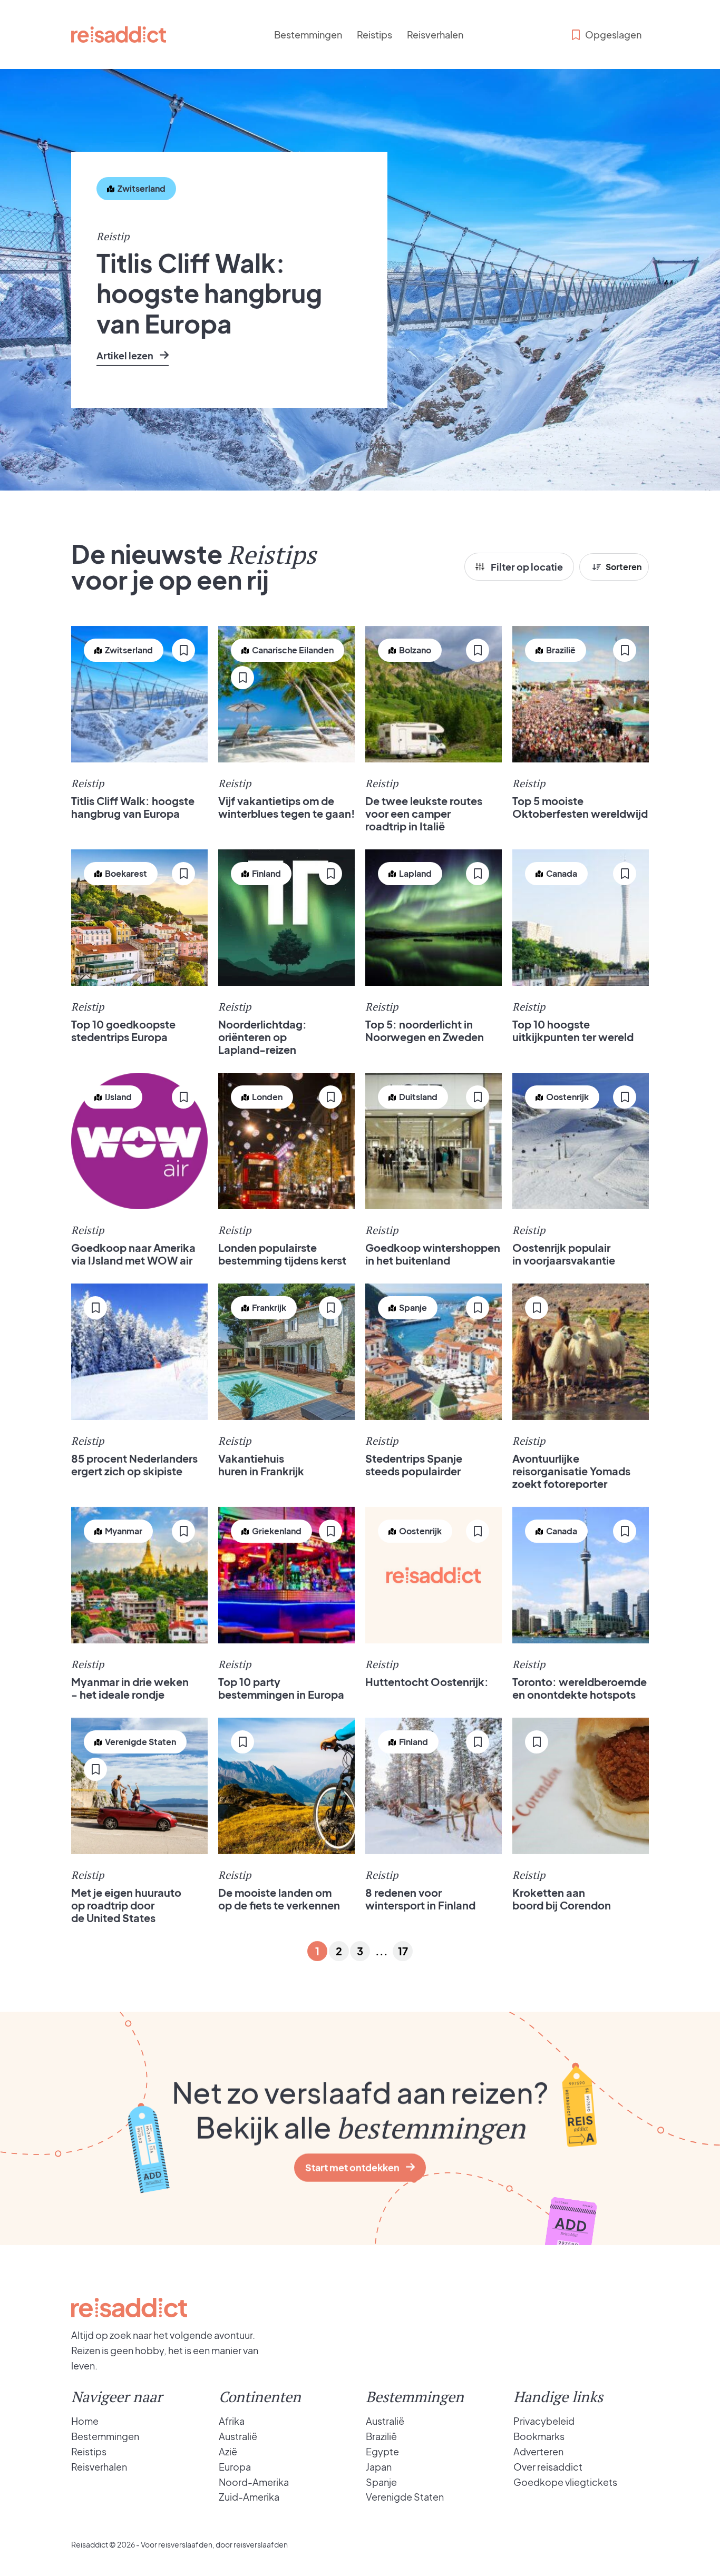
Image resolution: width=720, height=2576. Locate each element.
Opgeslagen (613, 35)
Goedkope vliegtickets (565, 2482)
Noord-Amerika (254, 2482)
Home (85, 2421)
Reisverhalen (435, 35)
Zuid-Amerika (249, 2497)
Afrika (232, 2421)
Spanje (381, 2482)
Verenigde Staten (405, 2497)
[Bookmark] (108, 221)
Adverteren (538, 2451)
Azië (228, 2451)
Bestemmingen (308, 35)
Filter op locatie (527, 567)
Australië (238, 2436)
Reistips (374, 35)
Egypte (382, 2451)
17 (403, 1951)
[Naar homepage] (119, 35)
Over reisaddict (548, 2467)
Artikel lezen (125, 355)
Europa (235, 2467)
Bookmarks (539, 2436)
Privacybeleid (544, 2421)
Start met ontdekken (352, 2167)
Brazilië (381, 2436)
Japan (379, 2467)
